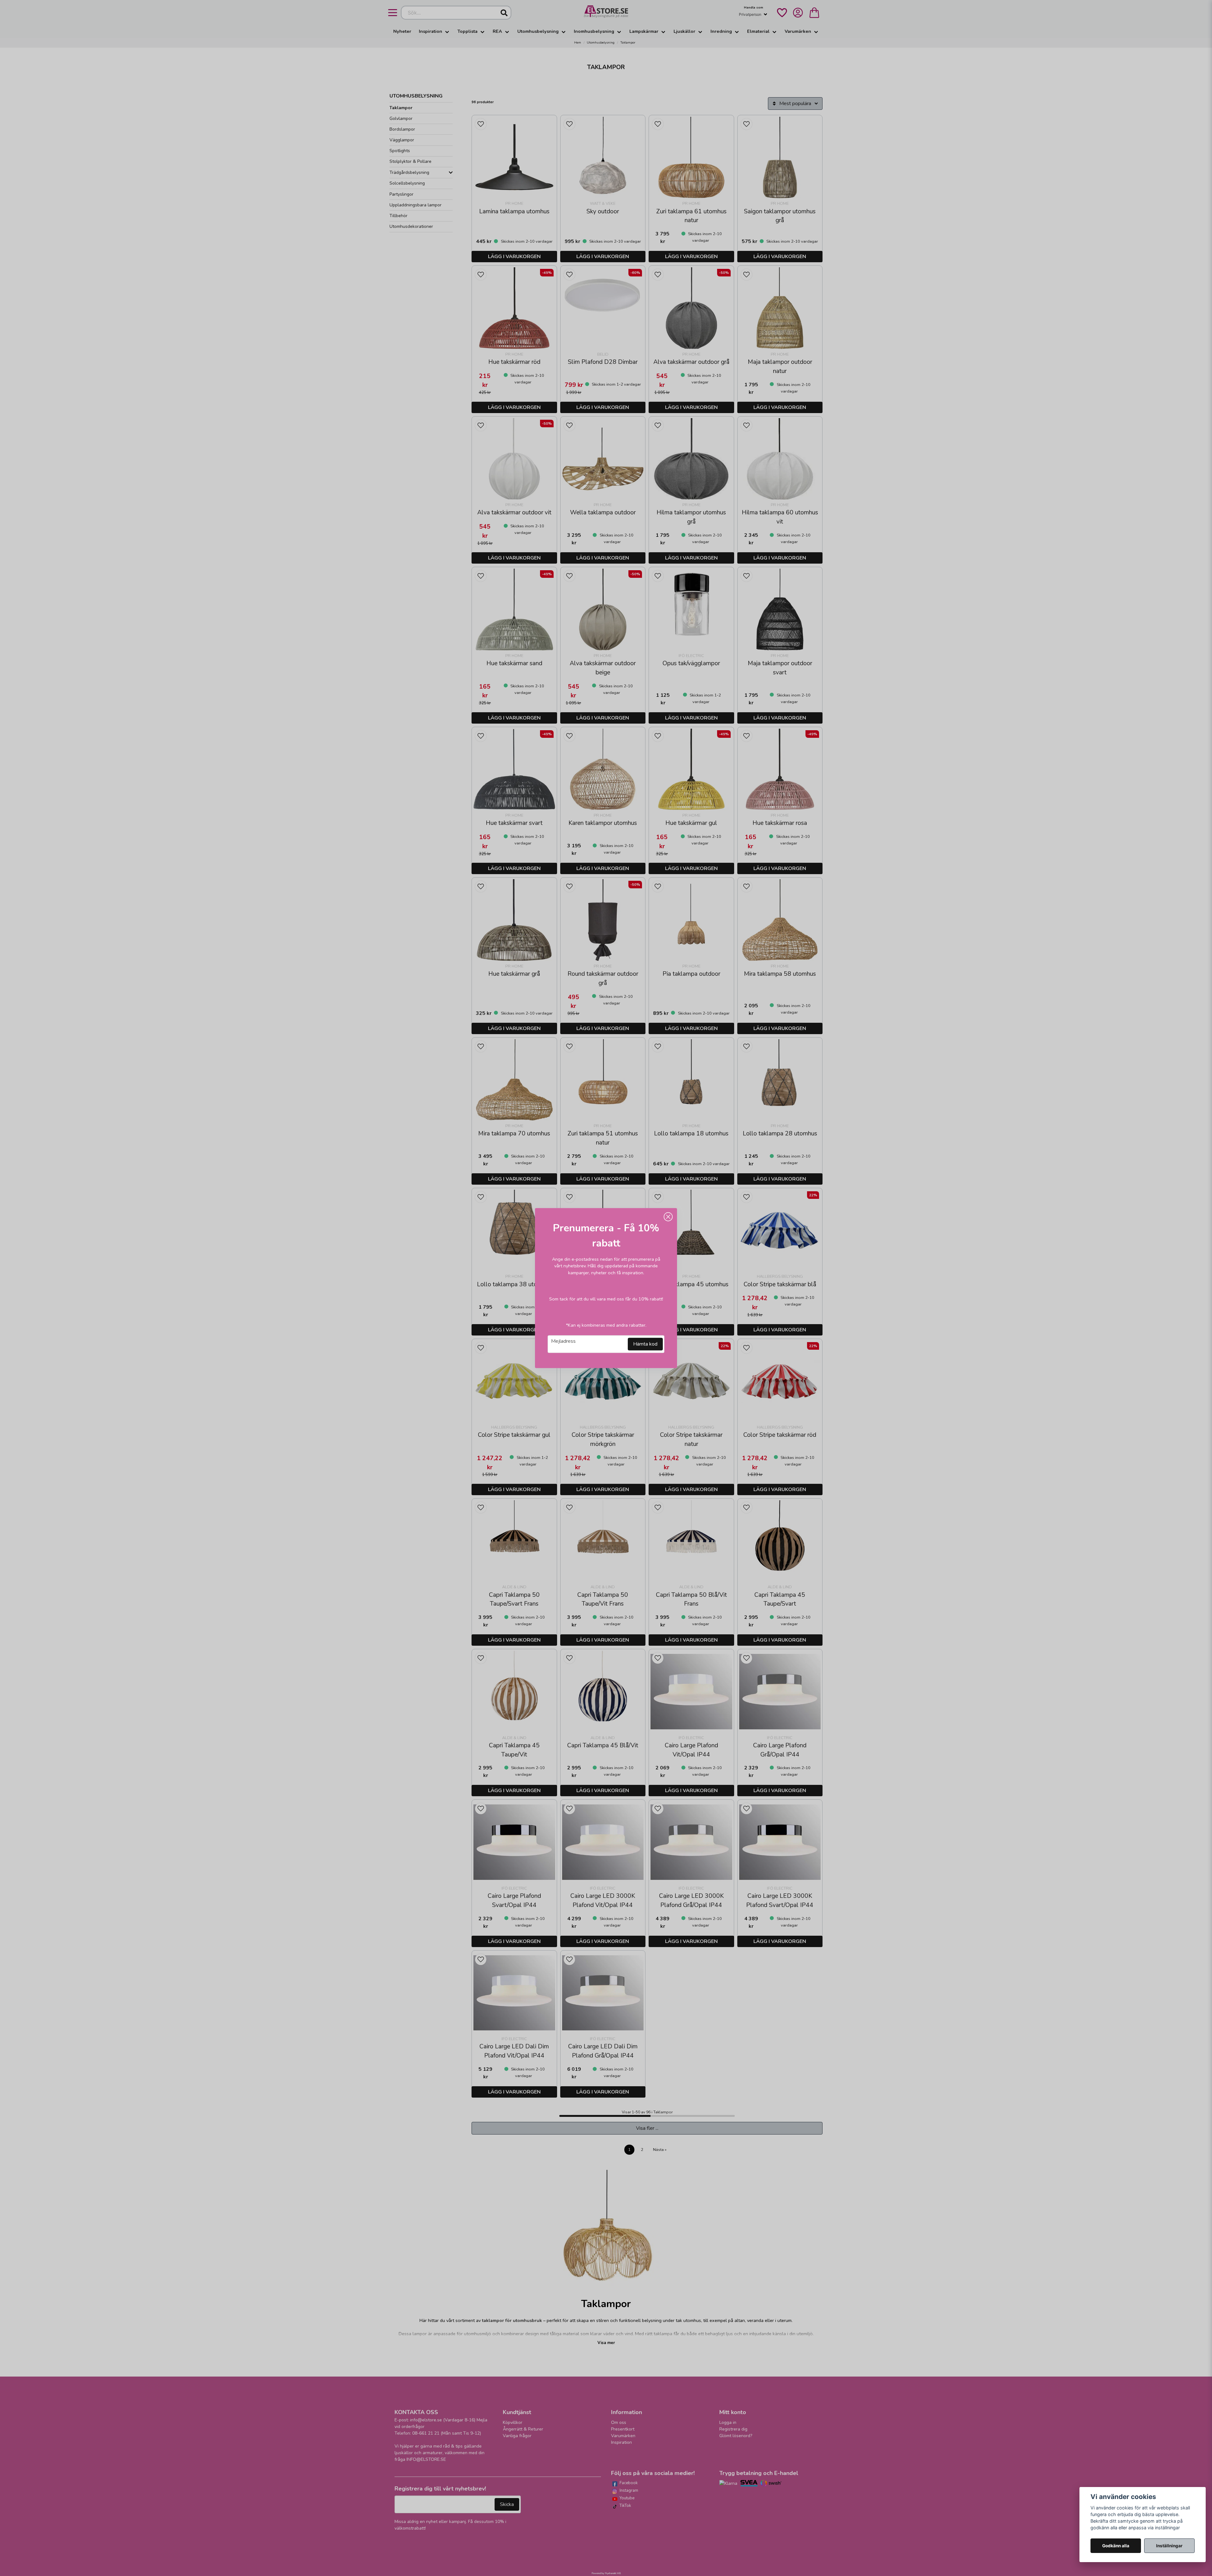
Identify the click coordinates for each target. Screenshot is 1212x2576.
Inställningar (1169, 2546)
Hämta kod (645, 1344)
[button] (668, 1217)
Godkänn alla (1116, 2546)
